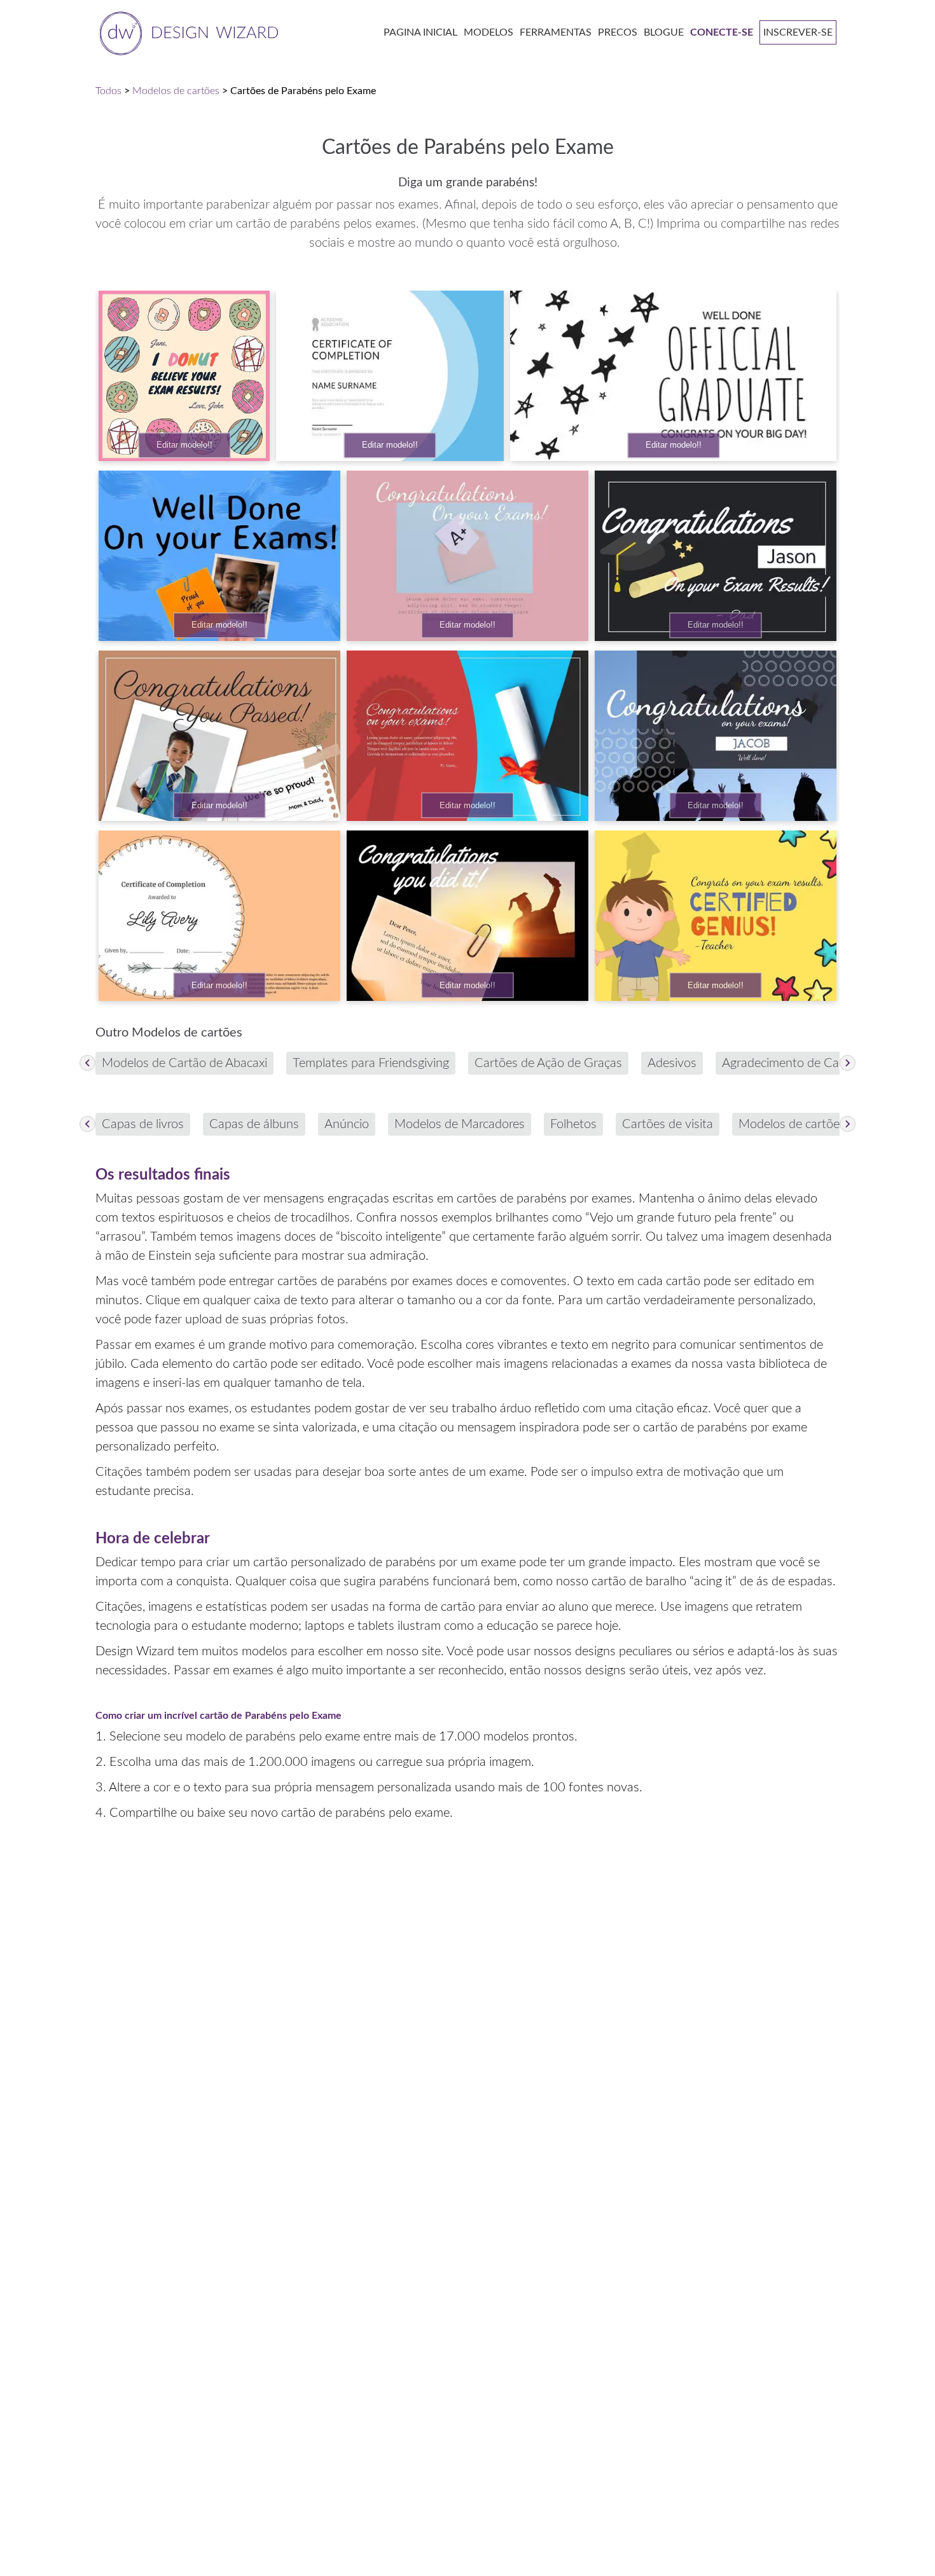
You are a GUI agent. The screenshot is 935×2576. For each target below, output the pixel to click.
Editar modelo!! (184, 445)
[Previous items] (87, 1063)
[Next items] (848, 1063)
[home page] (187, 32)
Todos (108, 91)
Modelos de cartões (176, 91)
